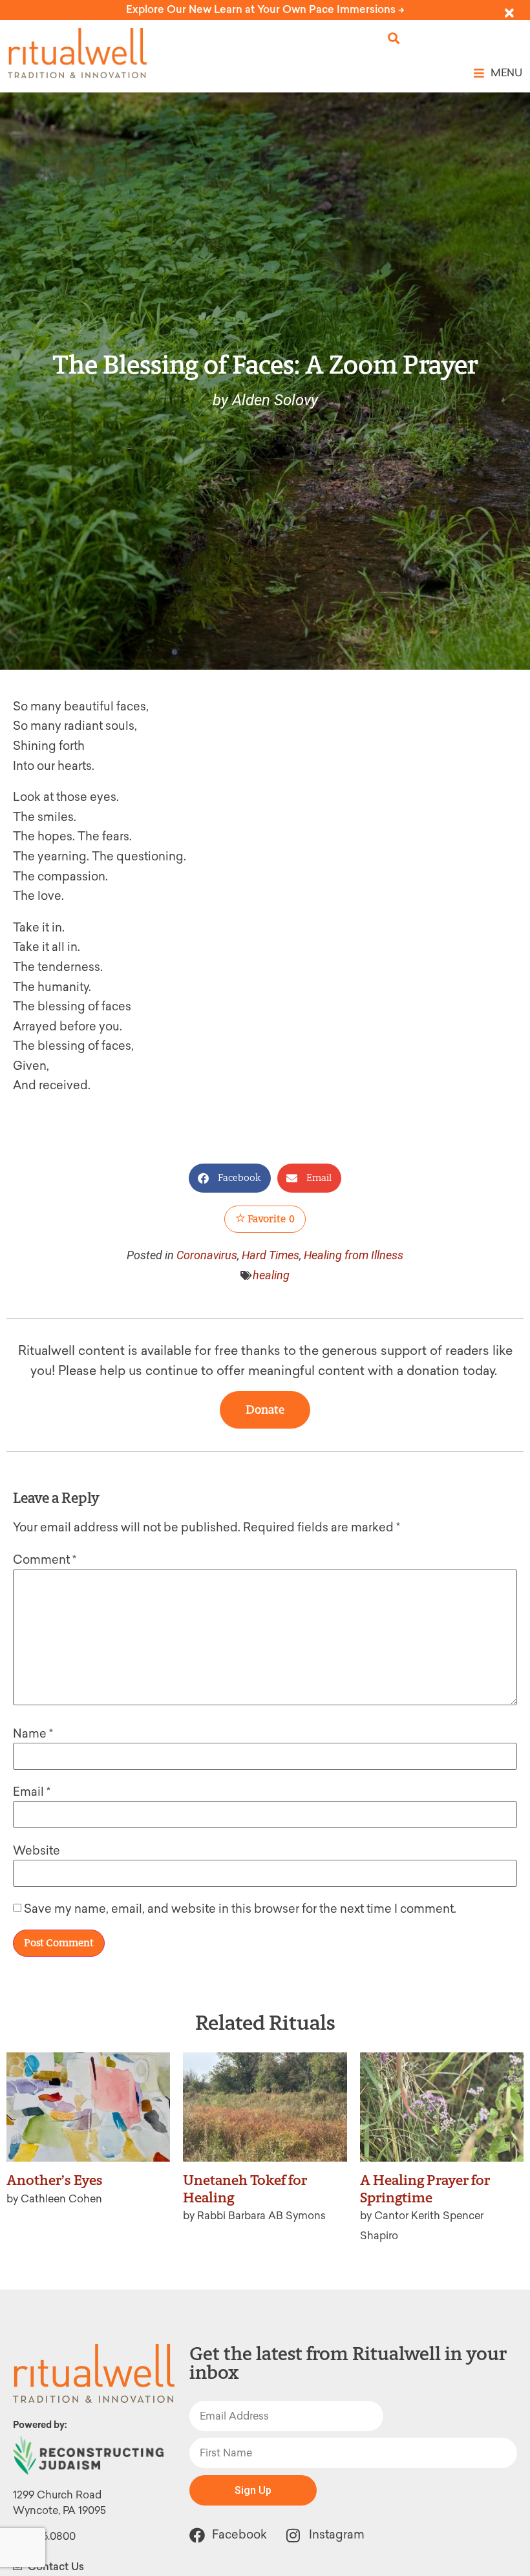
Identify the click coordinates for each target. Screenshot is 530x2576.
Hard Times (270, 1255)
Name (33, 1734)
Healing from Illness (354, 1255)
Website (37, 1851)
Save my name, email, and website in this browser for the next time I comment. (240, 1909)
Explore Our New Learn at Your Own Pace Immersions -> (265, 9)
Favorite (270, 1219)
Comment (45, 1560)
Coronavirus (207, 1255)
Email (32, 1792)
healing (271, 1275)
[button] (394, 38)
